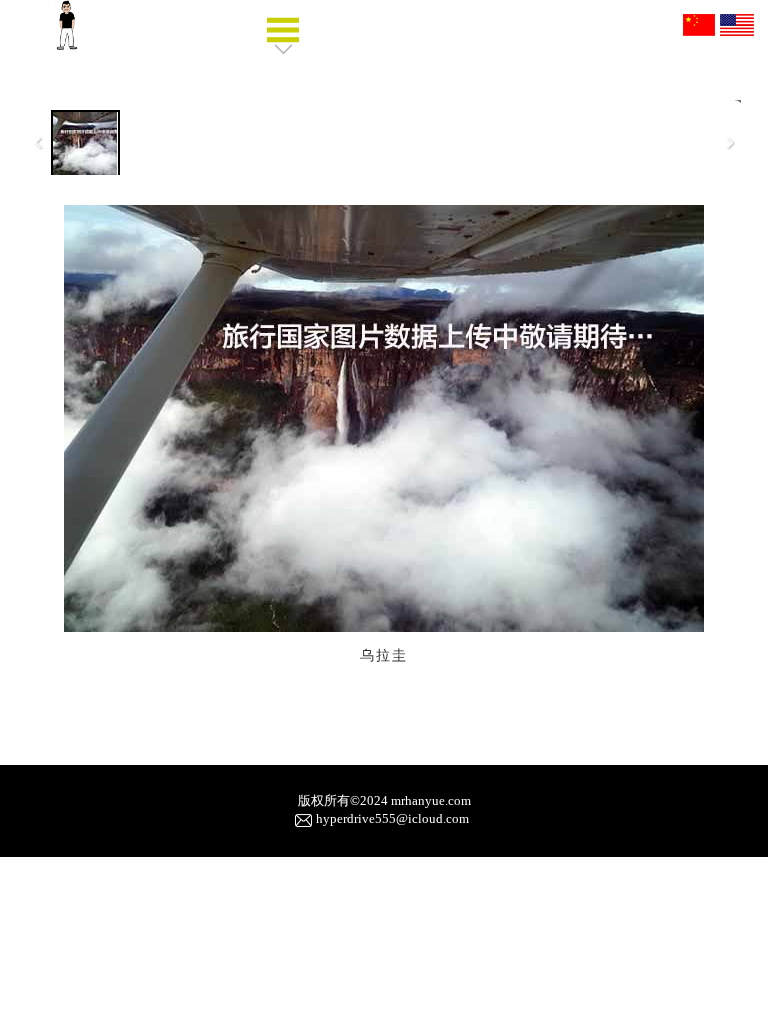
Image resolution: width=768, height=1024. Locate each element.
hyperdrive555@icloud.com (392, 819)
